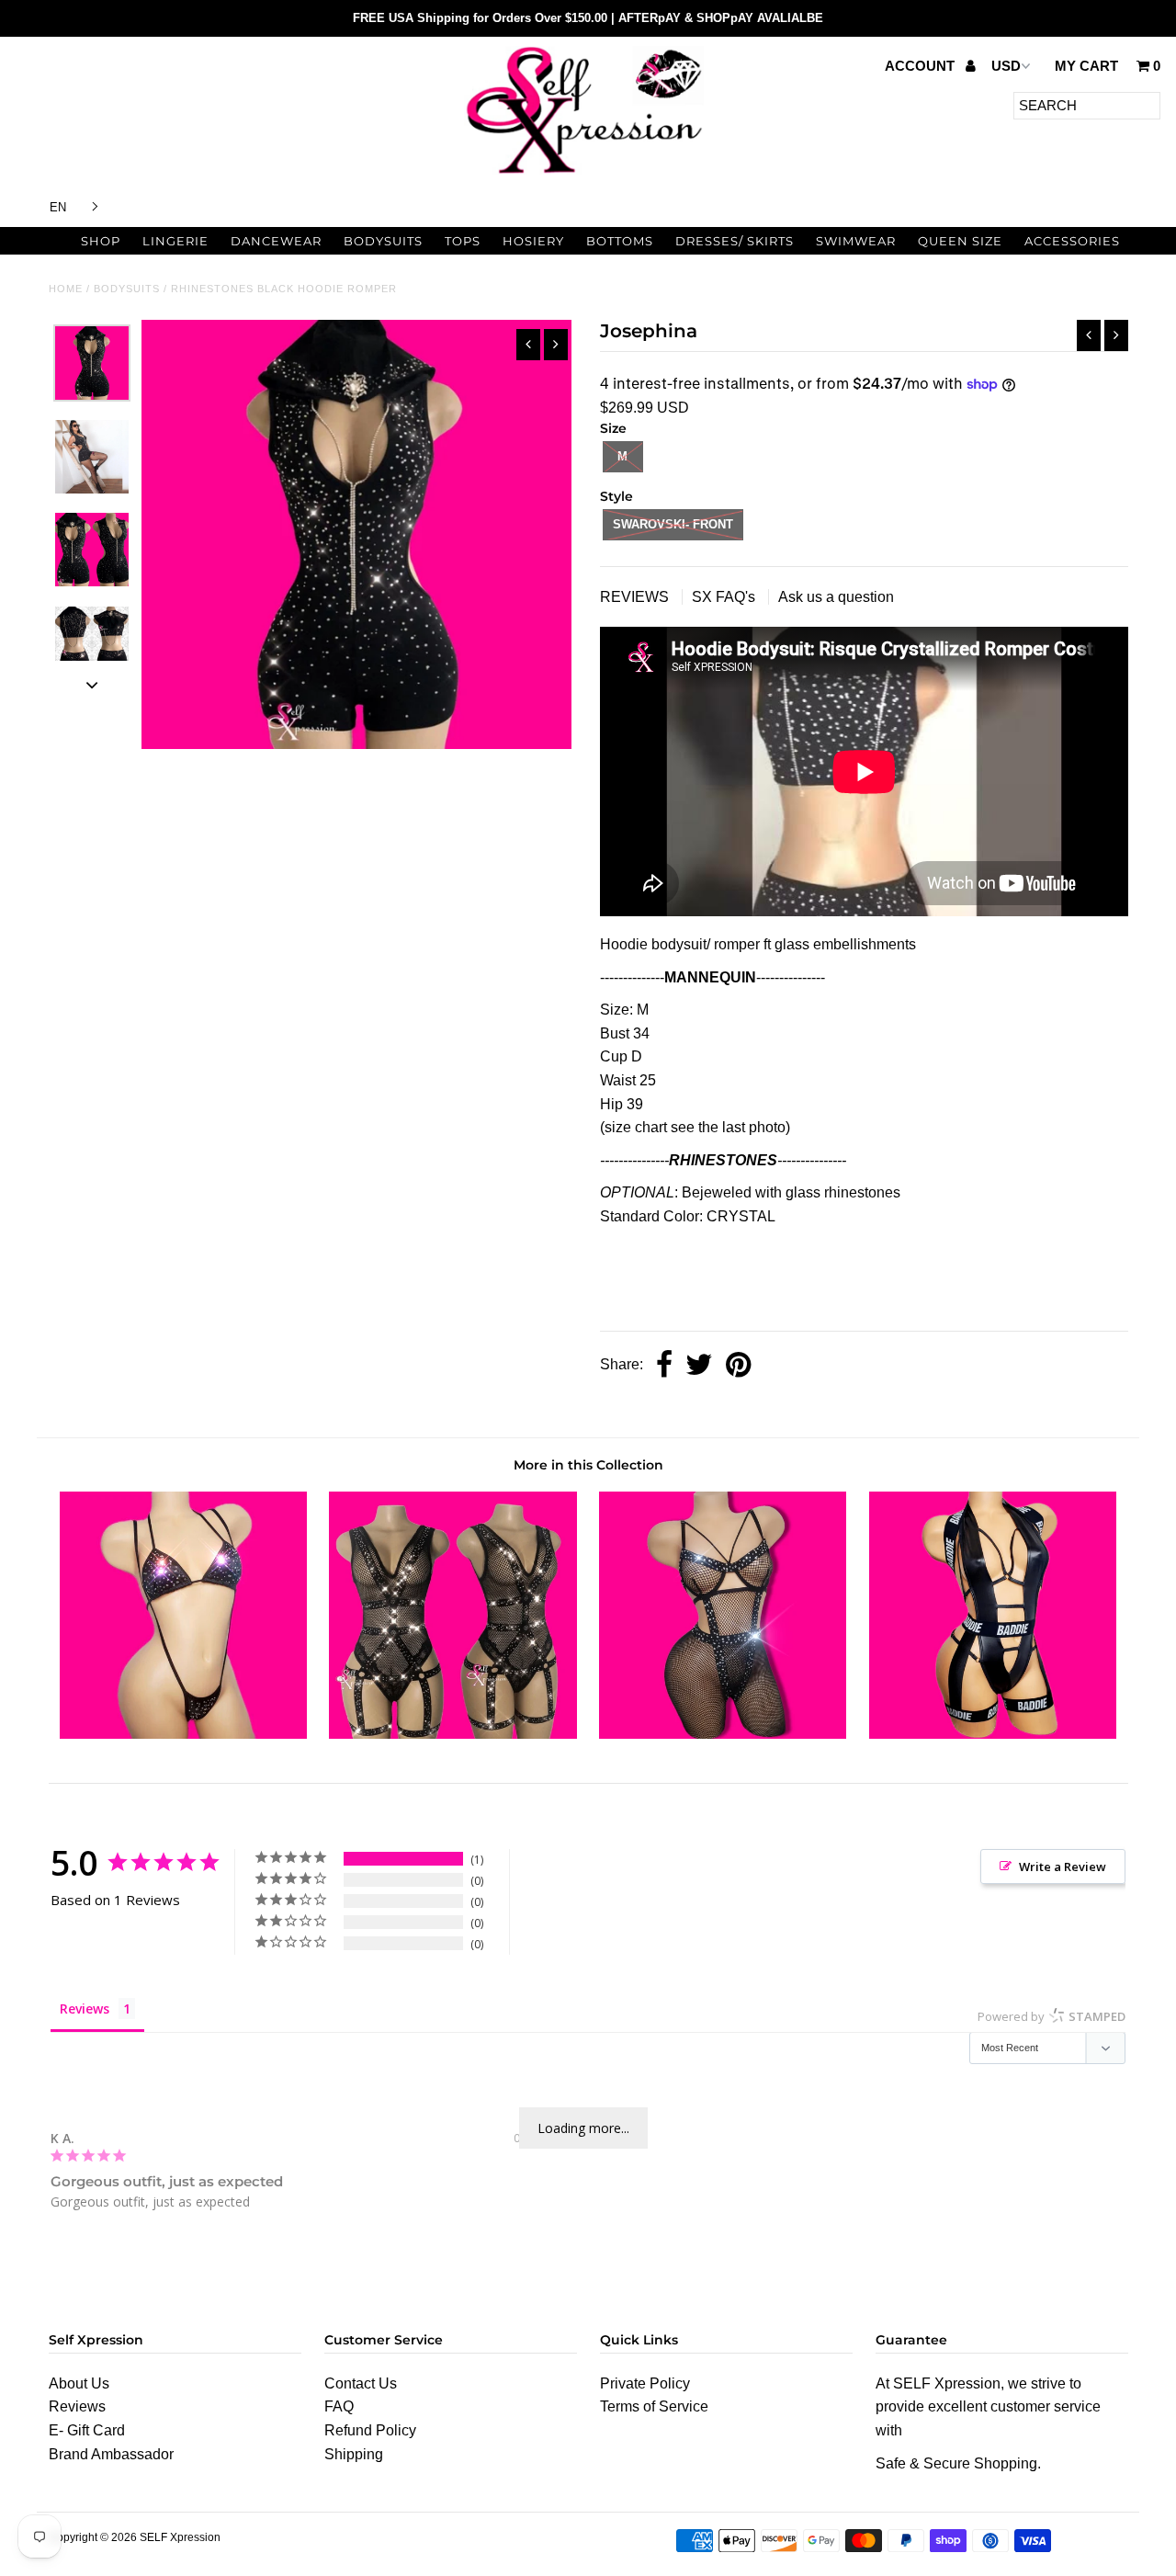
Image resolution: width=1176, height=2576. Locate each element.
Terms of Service (654, 2406)
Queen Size (960, 241)
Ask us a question (836, 597)
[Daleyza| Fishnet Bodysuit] (723, 1734)
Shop (101, 241)
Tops (463, 241)
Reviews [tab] (85, 2009)
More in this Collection (588, 1465)
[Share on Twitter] (699, 1366)
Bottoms (620, 241)
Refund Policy (370, 2430)
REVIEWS (636, 597)
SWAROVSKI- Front (673, 524)
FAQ (339, 2406)
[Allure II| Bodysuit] (993, 1734)
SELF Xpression (180, 2537)
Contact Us (361, 2383)
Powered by (1052, 2016)
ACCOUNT (922, 66)
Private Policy (645, 2383)
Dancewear (276, 241)
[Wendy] (183, 1734)
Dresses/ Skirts (735, 241)
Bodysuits (383, 241)
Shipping (354, 2454)
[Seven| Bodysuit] (452, 1734)
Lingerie (175, 241)
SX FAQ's (725, 597)
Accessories (1072, 241)
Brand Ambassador (111, 2454)
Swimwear (856, 241)
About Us (79, 2383)
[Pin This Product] (738, 1366)
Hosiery (533, 241)
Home (66, 289)
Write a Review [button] (1063, 1867)
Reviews (77, 2406)
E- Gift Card (87, 2430)
